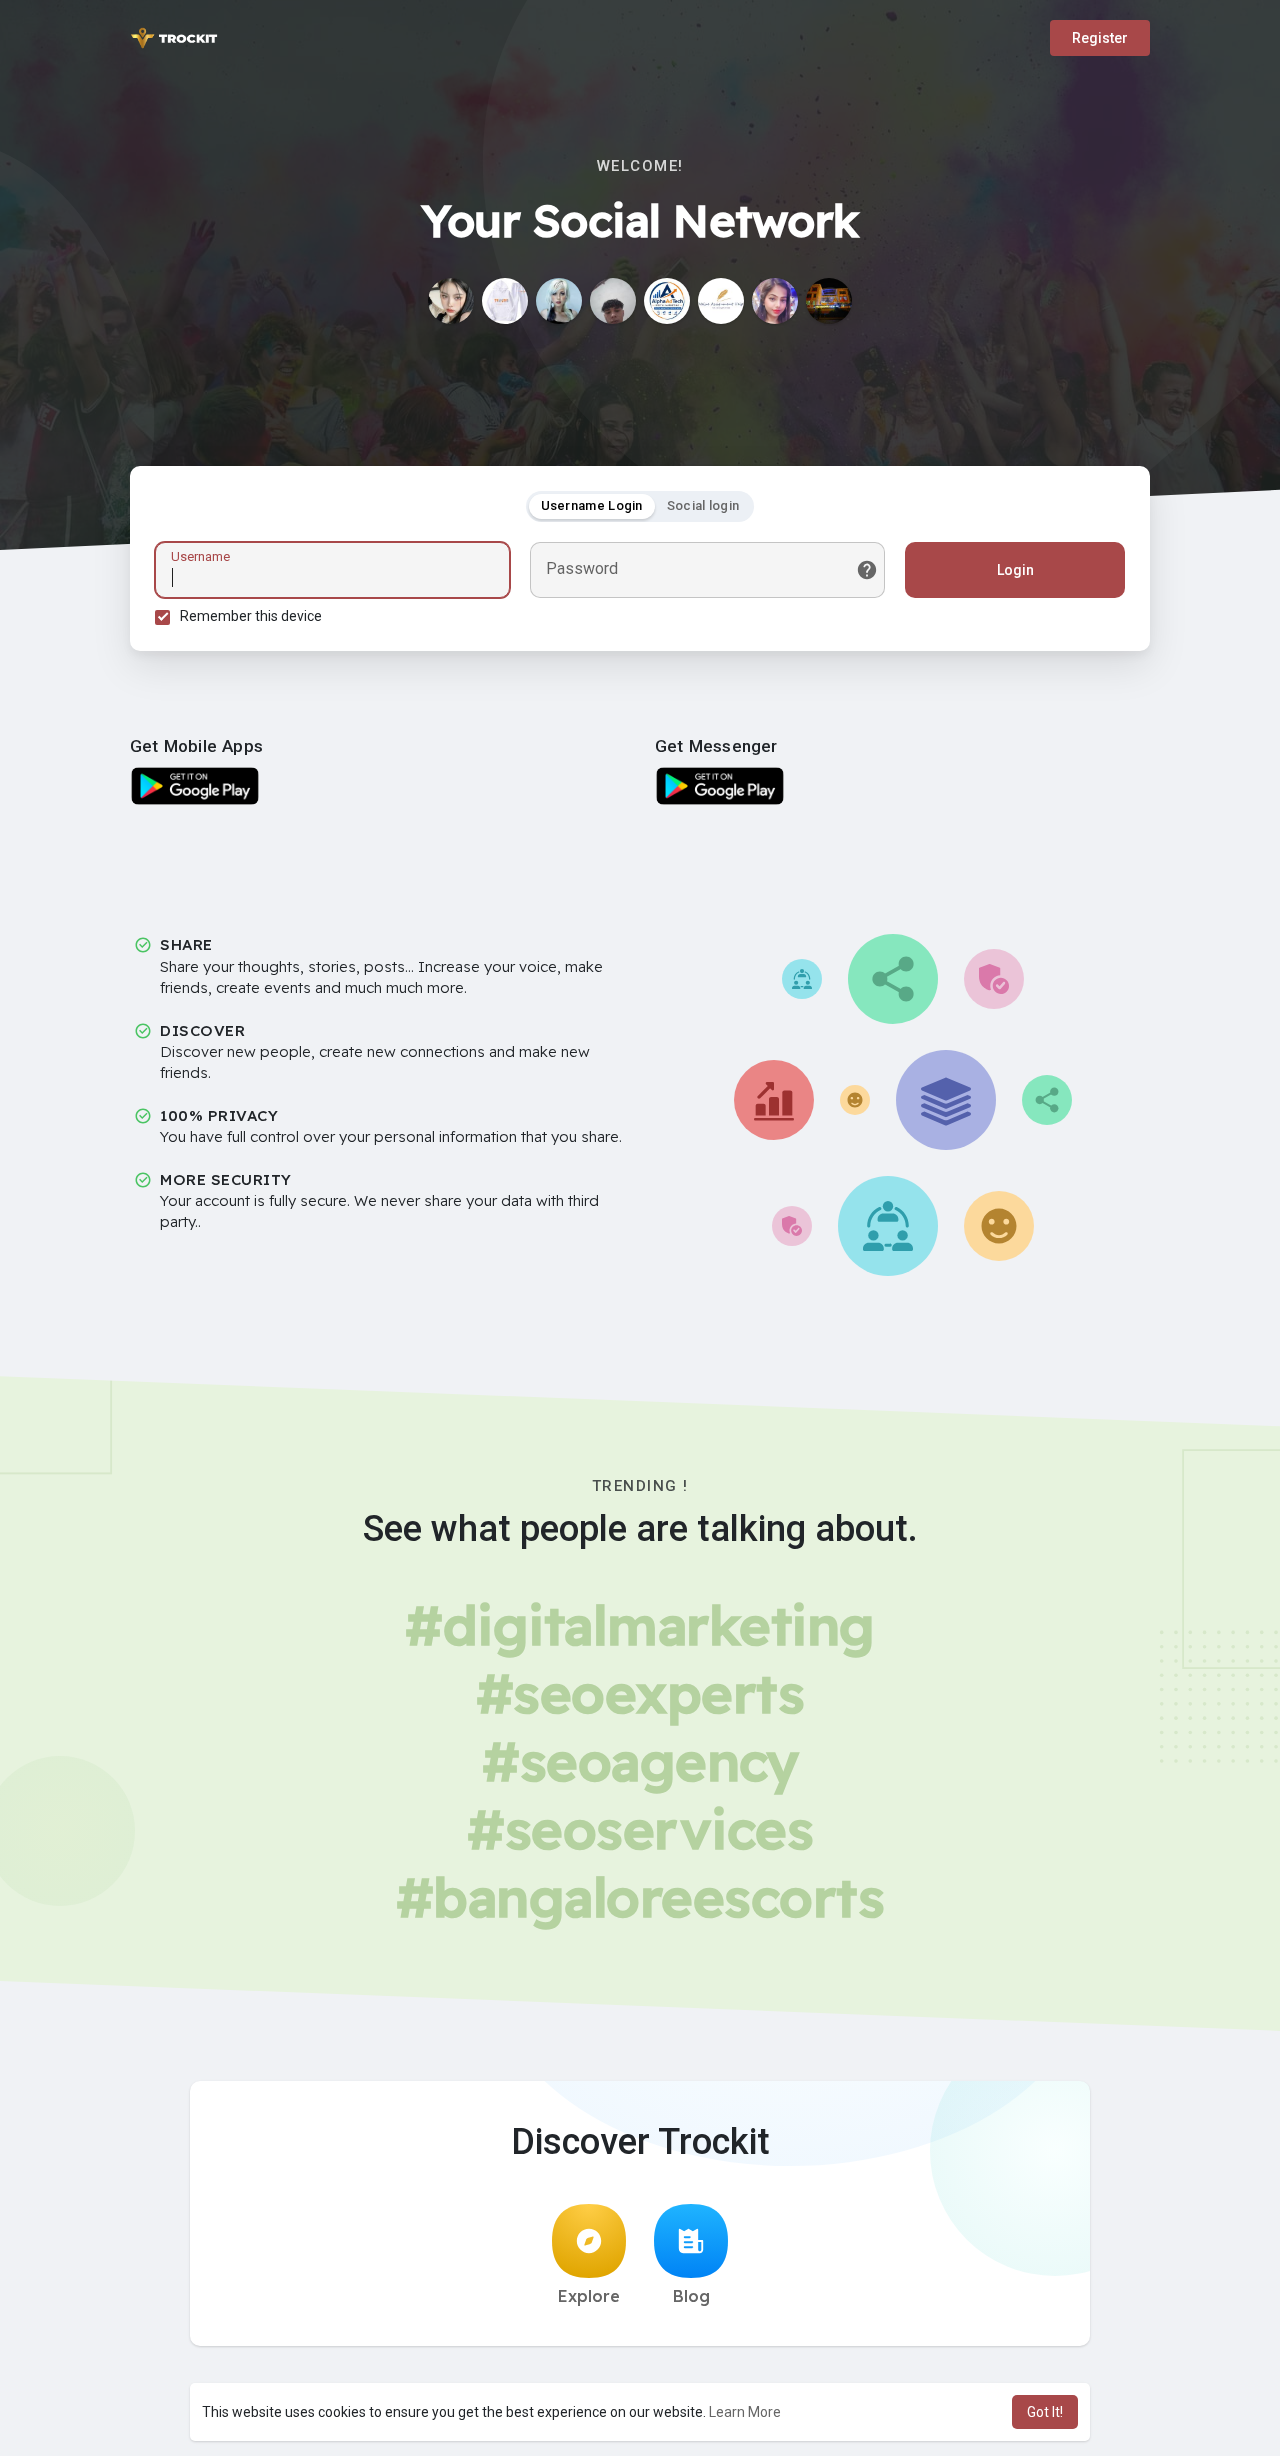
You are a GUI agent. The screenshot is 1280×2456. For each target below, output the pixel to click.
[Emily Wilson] (721, 301)
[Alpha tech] (667, 301)
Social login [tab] (703, 505)
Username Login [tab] (592, 505)
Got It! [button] (1045, 2412)
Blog (691, 2296)
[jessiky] (451, 301)
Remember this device (251, 616)
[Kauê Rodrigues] (613, 301)
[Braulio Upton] (559, 301)
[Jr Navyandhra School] (829, 301)
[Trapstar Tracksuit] (505, 301)
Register (1100, 38)
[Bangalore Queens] (775, 301)
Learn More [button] (745, 2412)
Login (1015, 570)
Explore (589, 2296)
